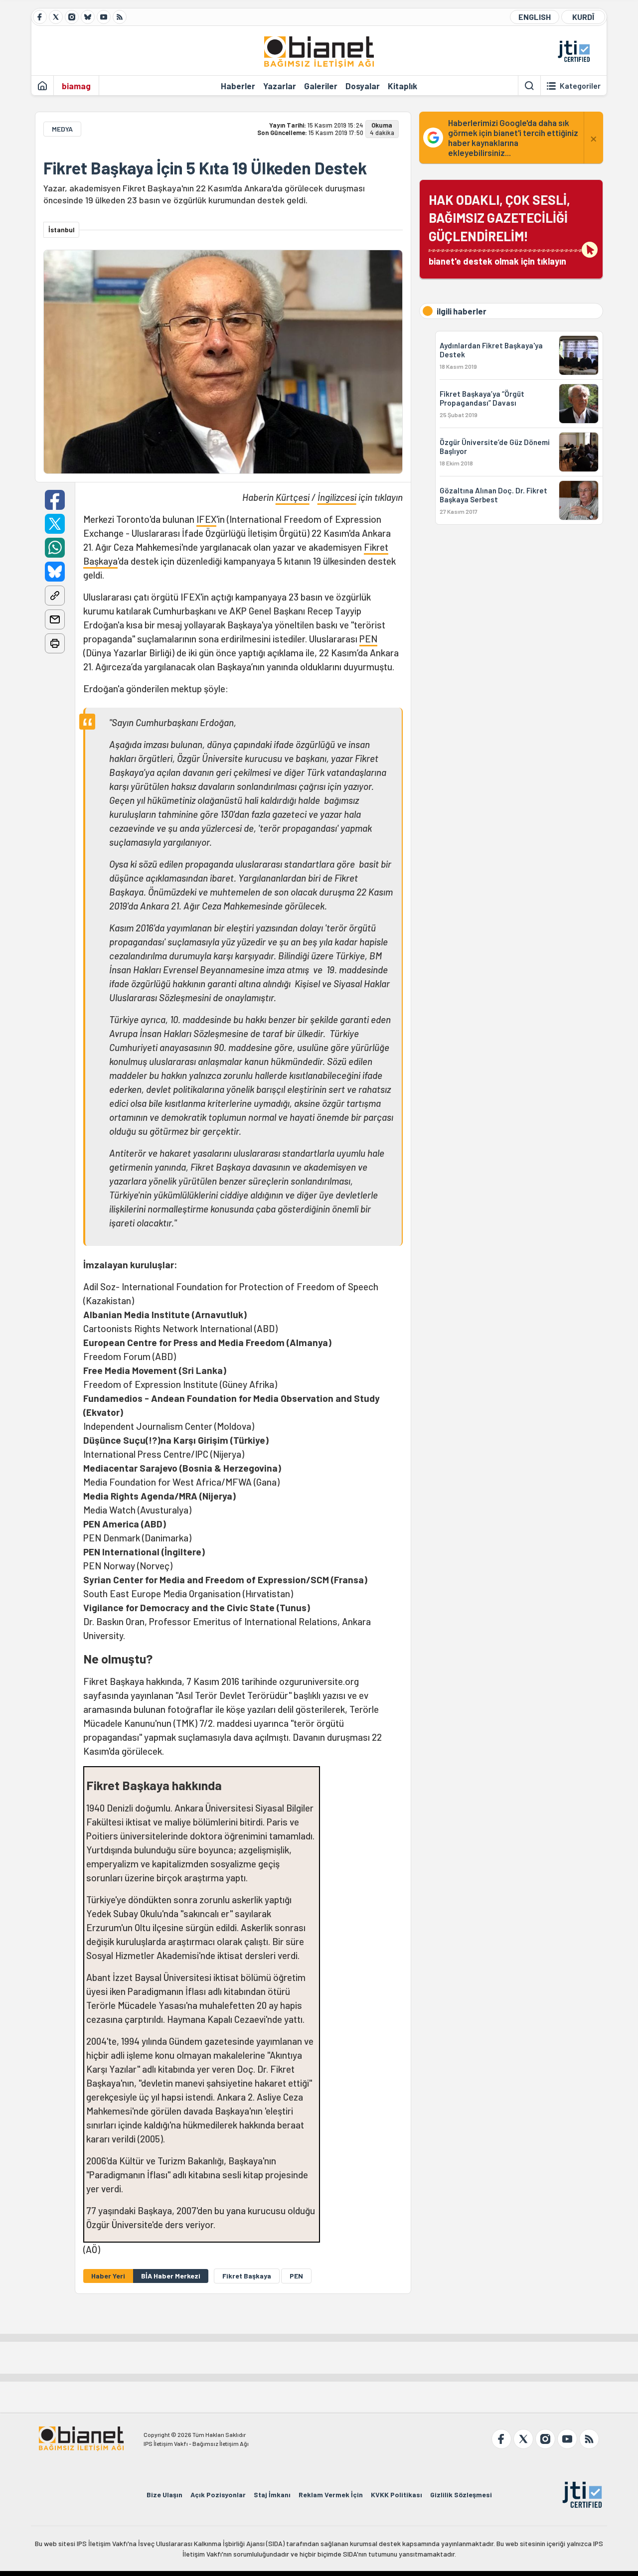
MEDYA (62, 129)
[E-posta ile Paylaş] (55, 619)
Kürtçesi (293, 497)
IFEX (206, 519)
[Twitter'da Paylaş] (55, 524)
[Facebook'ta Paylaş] (55, 500)
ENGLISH (535, 17)
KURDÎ (583, 17)
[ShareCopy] (55, 596)
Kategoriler (580, 86)
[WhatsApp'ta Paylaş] (55, 548)
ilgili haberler (462, 311)
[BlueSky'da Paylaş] (55, 572)
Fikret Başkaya (247, 2276)
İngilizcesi (337, 497)
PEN (368, 639)
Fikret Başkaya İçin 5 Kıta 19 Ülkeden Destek (205, 168)
